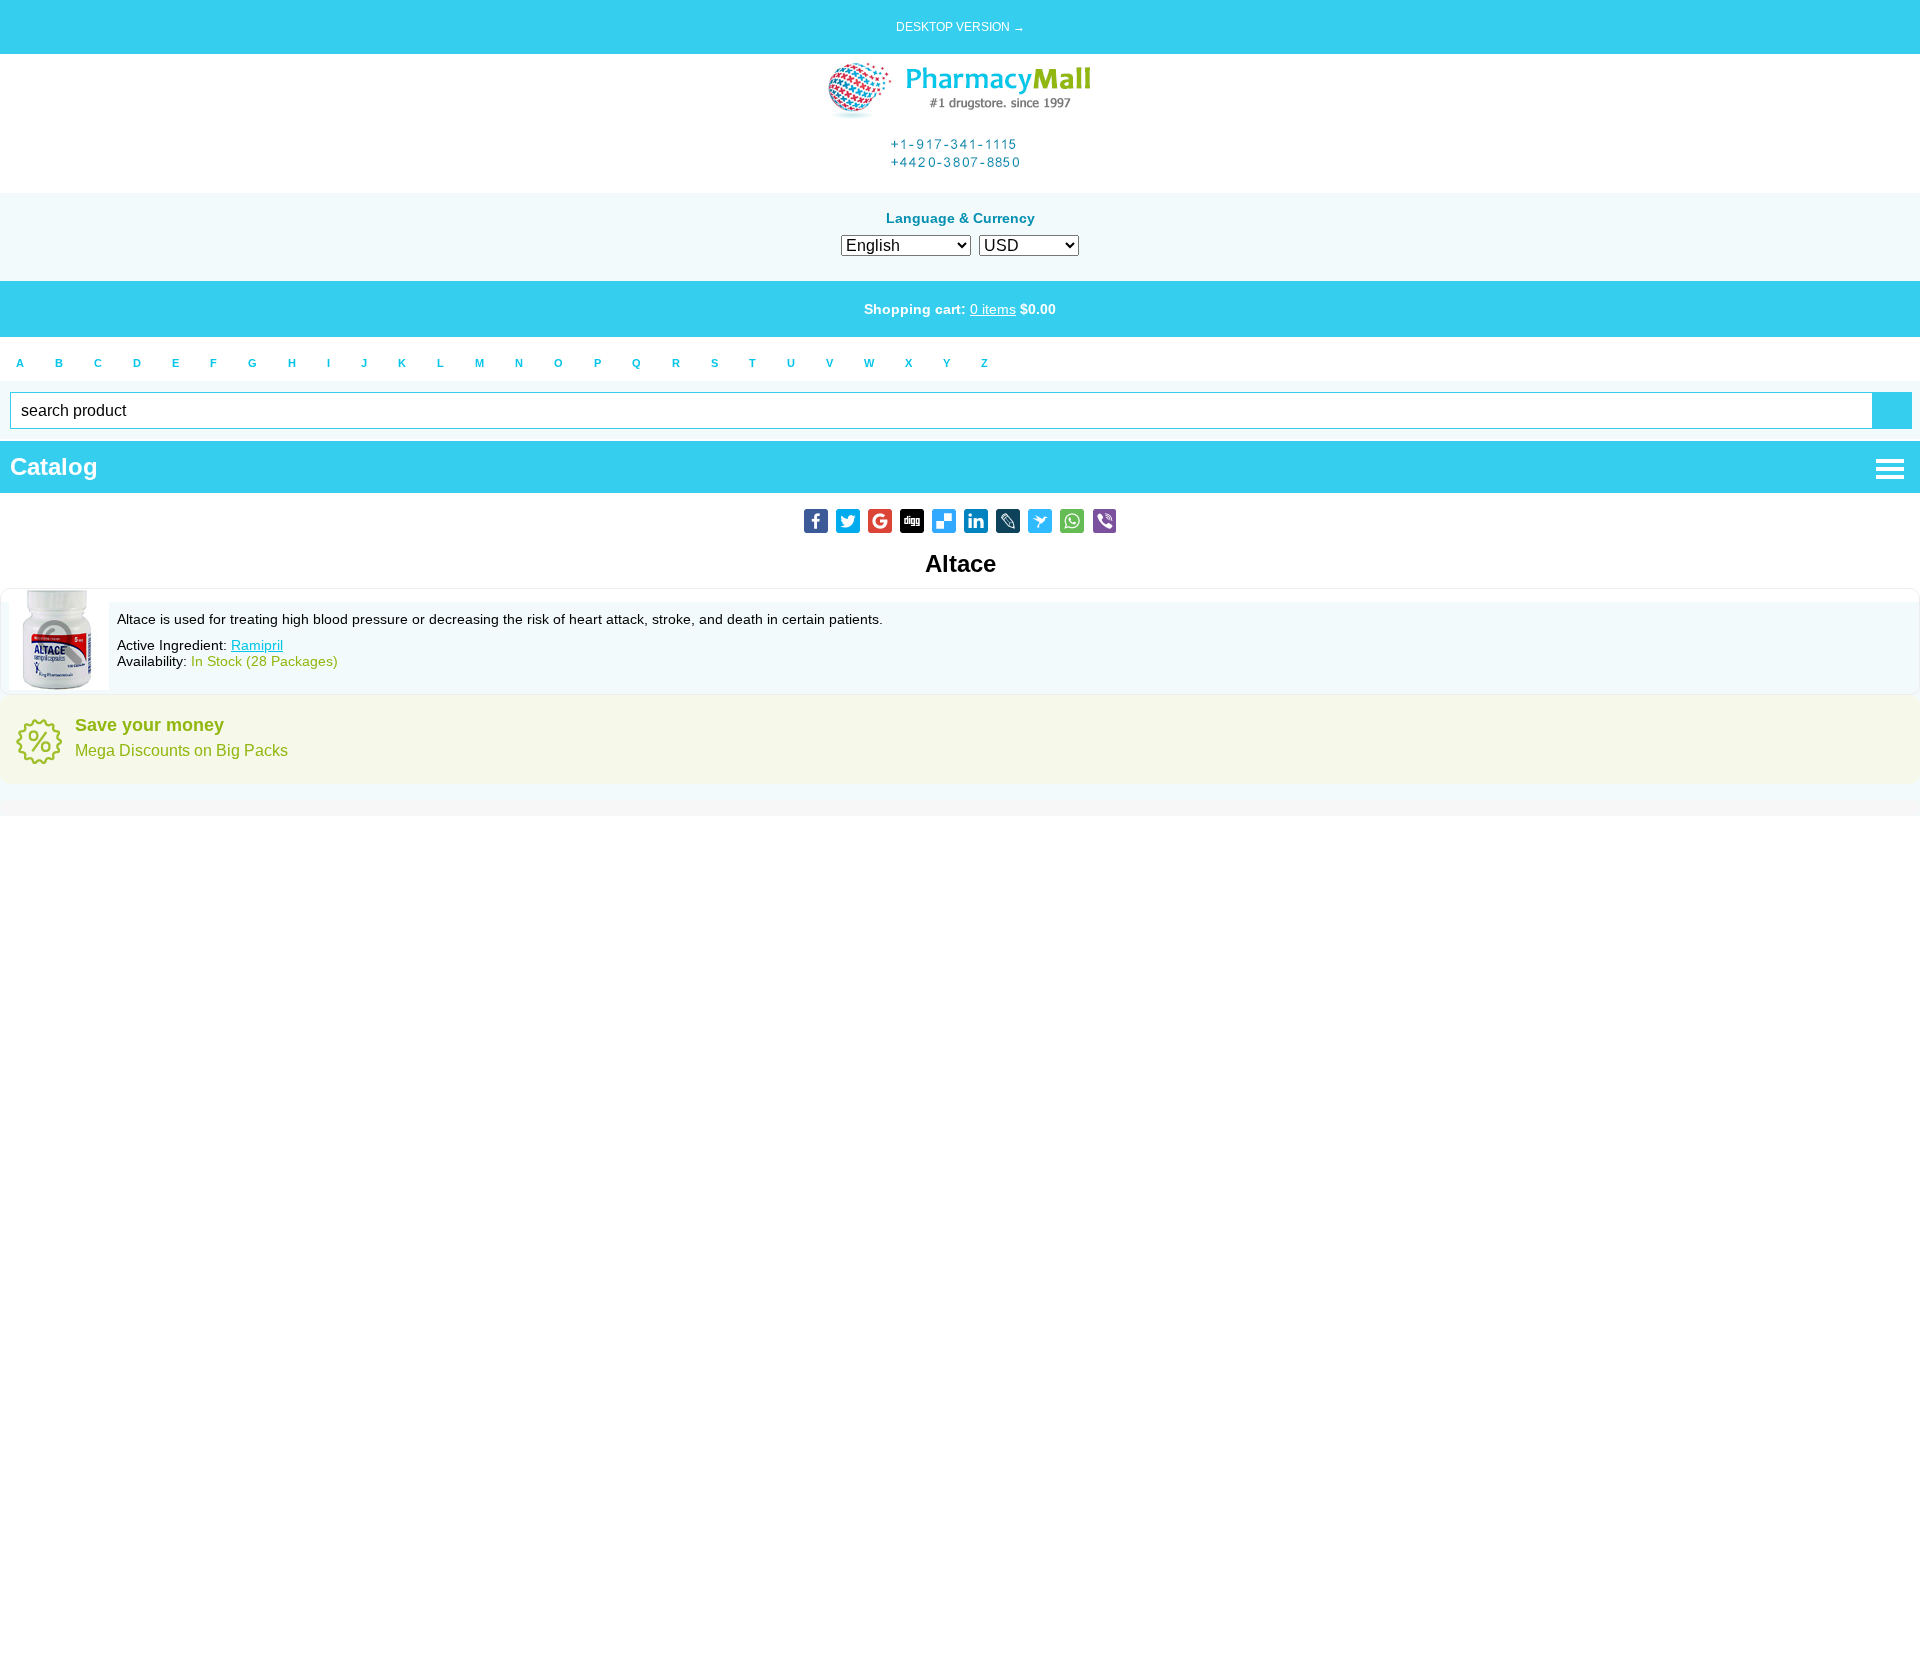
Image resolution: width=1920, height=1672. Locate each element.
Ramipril (257, 645)
